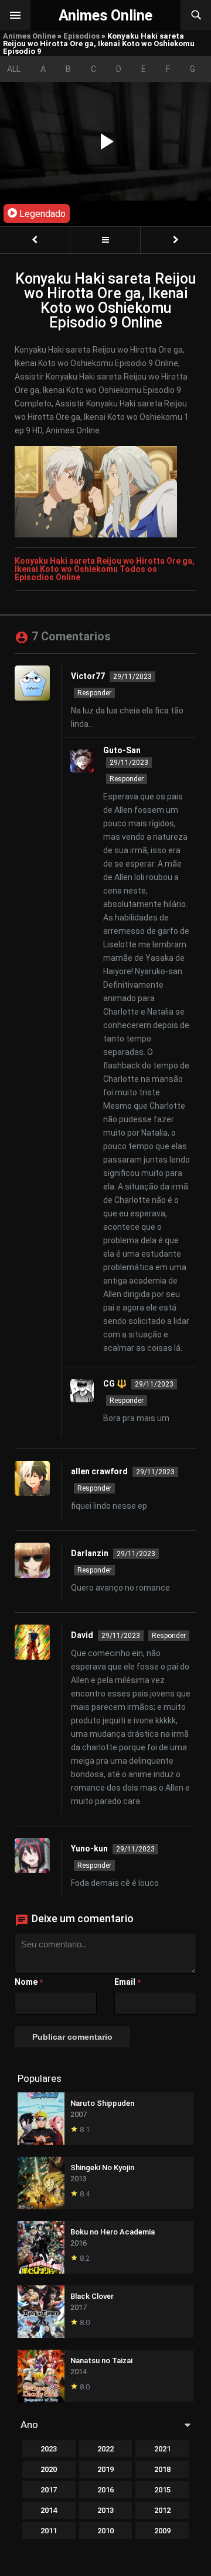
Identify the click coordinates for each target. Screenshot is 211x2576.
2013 (105, 2510)
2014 (49, 2510)
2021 (162, 2449)
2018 (162, 2469)
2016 (105, 2490)
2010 (105, 2531)
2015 (162, 2490)
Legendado (41, 214)
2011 (49, 2531)
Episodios (81, 36)
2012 (162, 2510)
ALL (14, 69)
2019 (105, 2469)
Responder (94, 693)
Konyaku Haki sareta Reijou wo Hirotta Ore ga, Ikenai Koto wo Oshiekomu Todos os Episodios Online (105, 569)
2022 (105, 2449)
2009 (162, 2531)
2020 (49, 2469)
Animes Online (29, 36)
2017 (49, 2490)
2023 (49, 2449)
